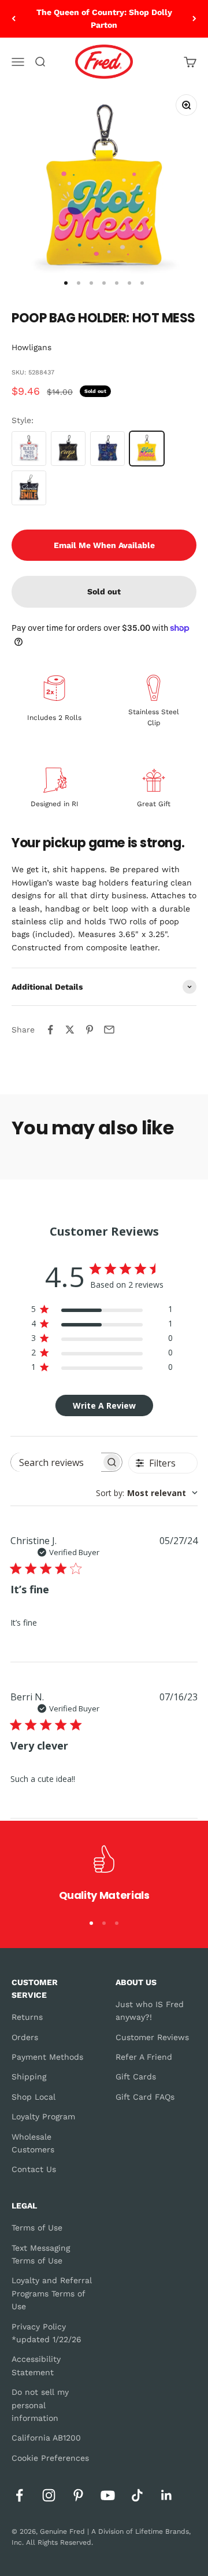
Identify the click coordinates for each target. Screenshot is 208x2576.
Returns (27, 2017)
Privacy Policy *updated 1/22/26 (47, 2333)
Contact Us (34, 2169)
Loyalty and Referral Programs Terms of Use (52, 2293)
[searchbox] (56, 1462)
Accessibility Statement (36, 2365)
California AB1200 (46, 2438)
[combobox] (147, 1493)
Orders (25, 2037)
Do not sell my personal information (40, 2405)
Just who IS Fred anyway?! (150, 2011)
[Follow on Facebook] (19, 2495)
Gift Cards (136, 2077)
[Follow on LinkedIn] (167, 2495)
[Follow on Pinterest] (78, 2495)
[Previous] (14, 19)
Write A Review (104, 1405)
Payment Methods (47, 2057)
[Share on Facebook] (50, 1030)
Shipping (29, 2077)
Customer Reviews (152, 2037)
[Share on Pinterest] (90, 1030)
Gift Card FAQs (145, 2097)
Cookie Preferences (50, 2458)
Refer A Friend (144, 2057)
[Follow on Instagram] (49, 2495)
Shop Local (34, 2097)
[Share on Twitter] (70, 1030)
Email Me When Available (104, 545)
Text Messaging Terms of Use (41, 2254)
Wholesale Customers (33, 2143)
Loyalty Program (43, 2116)
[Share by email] (109, 1030)
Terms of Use (37, 2228)
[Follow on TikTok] (137, 2495)
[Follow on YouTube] (108, 2495)
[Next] (194, 19)
